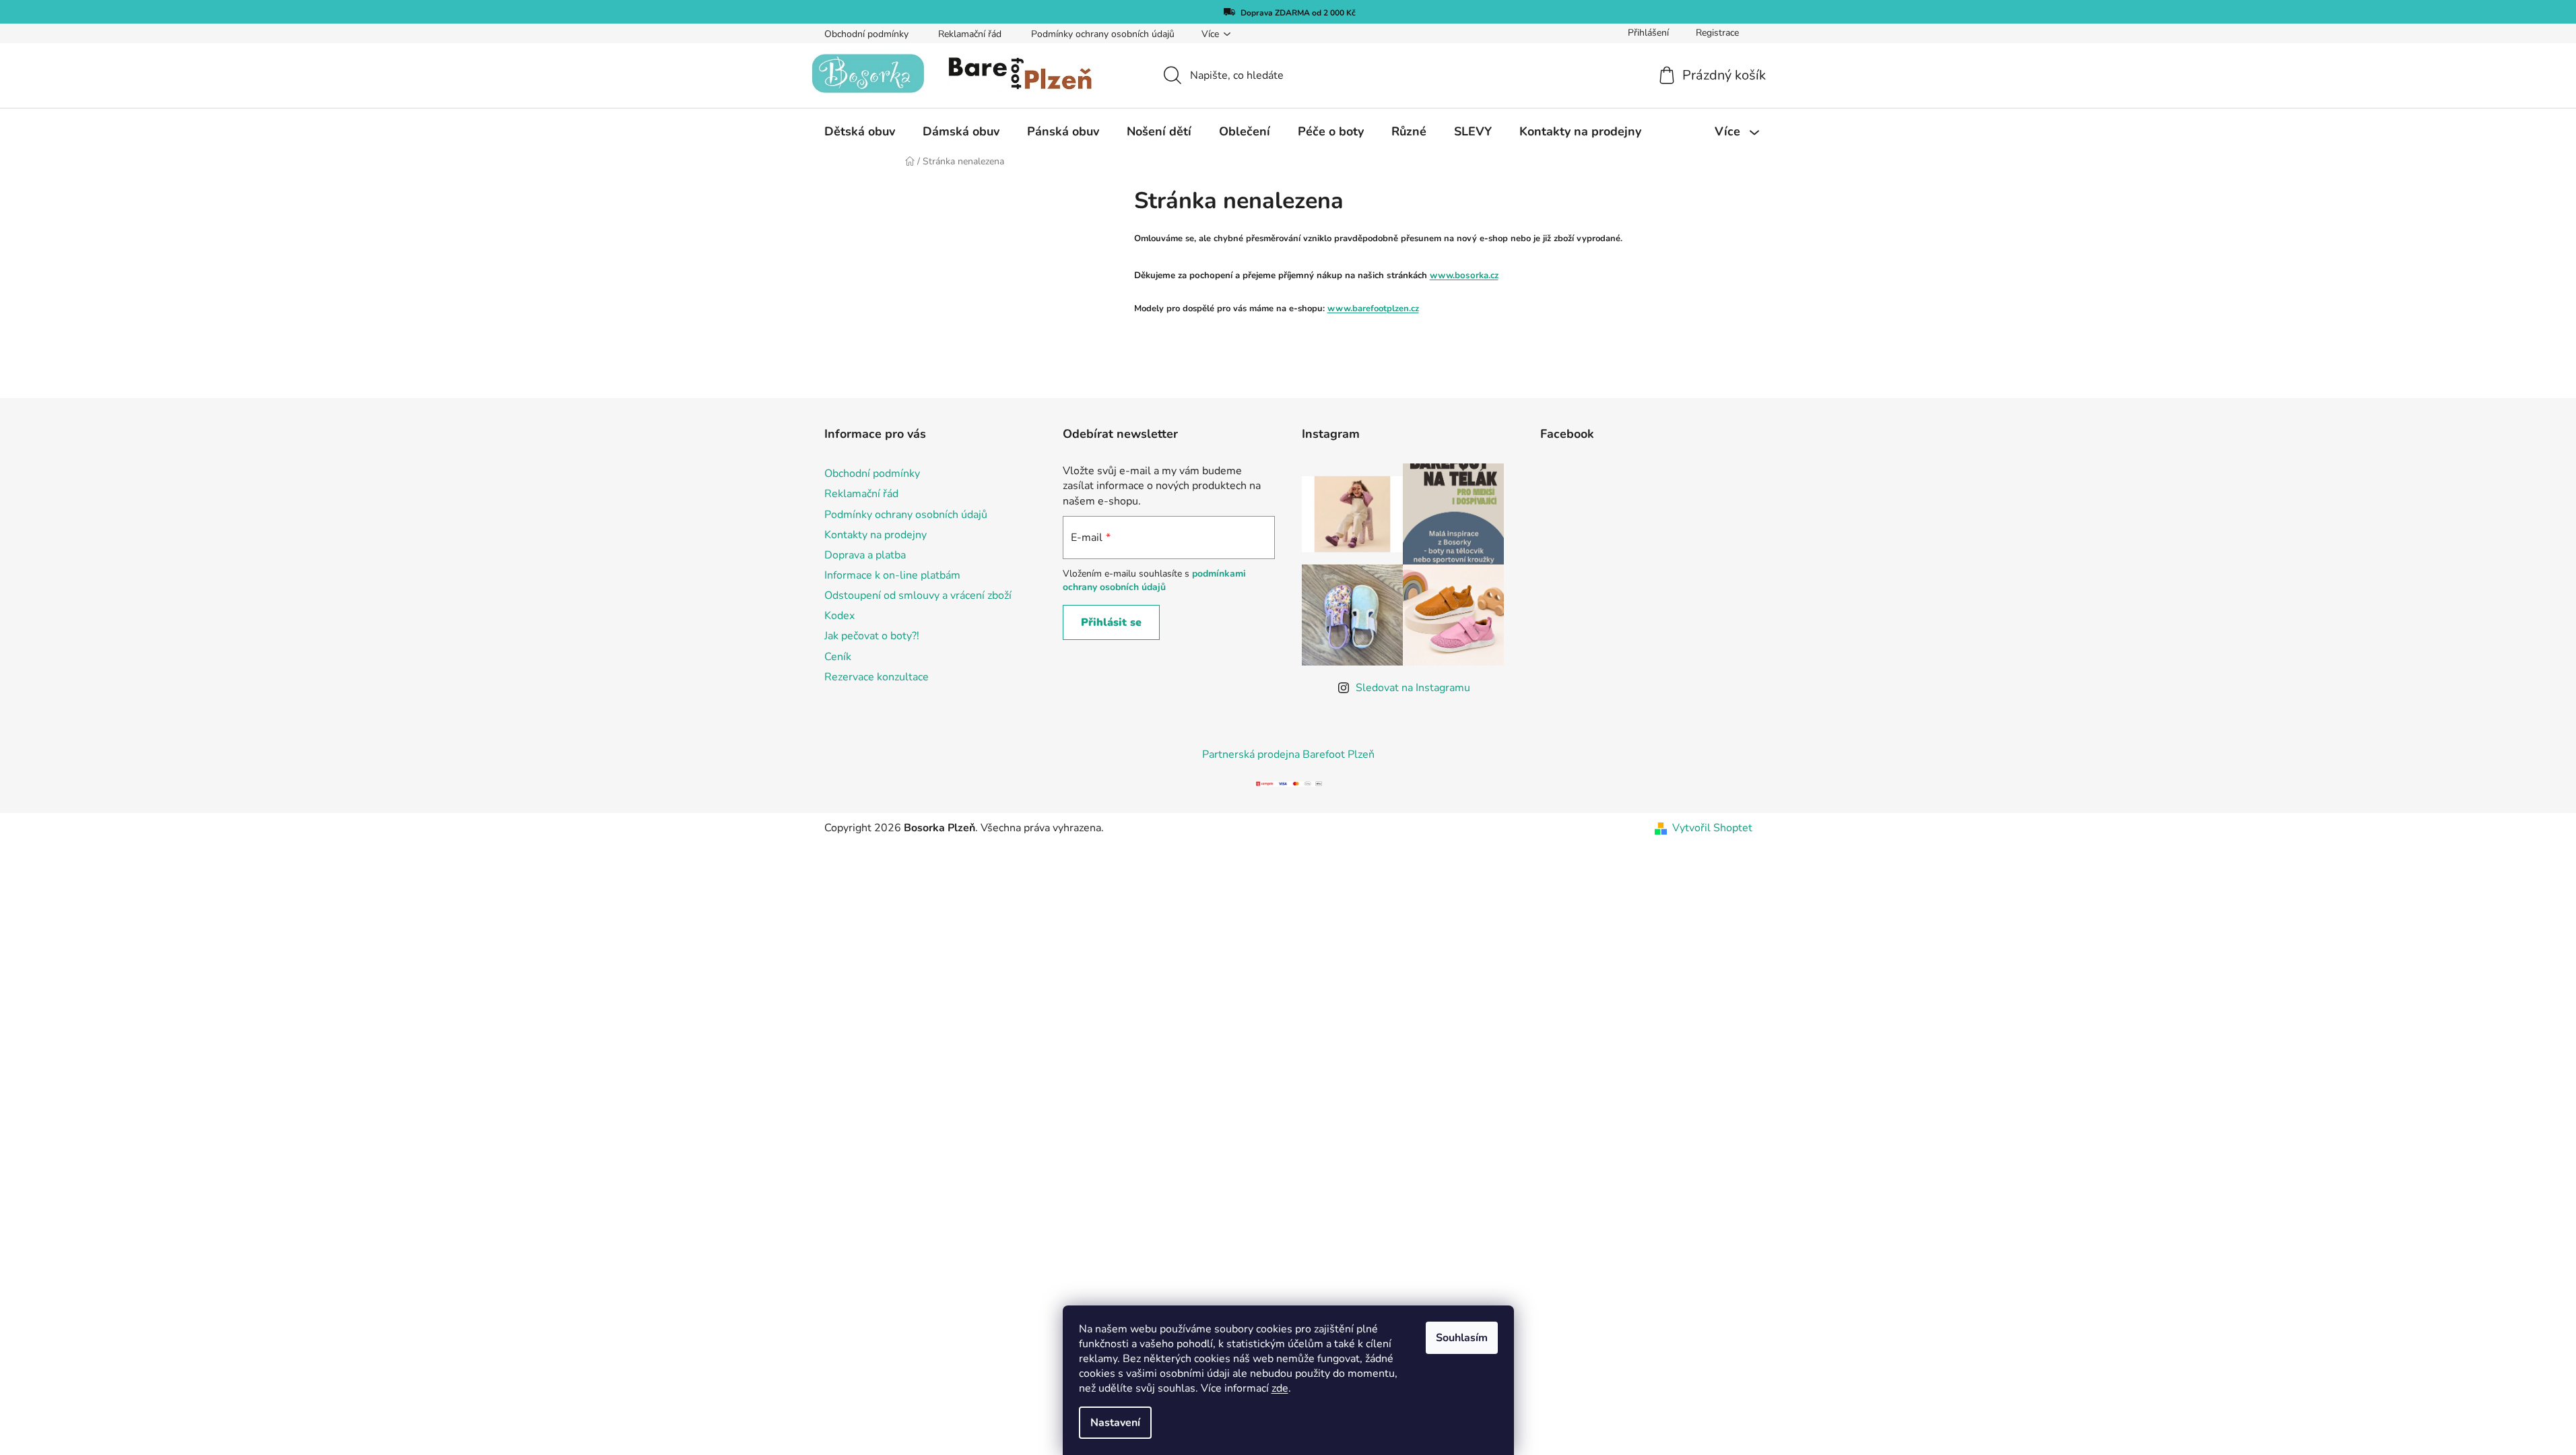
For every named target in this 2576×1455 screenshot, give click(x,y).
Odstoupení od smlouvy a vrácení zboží (918, 595)
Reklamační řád (970, 34)
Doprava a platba (865, 555)
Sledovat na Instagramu (1413, 688)
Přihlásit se (1111, 622)
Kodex (839, 616)
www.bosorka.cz (1464, 276)
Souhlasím (1462, 1338)
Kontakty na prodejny (876, 535)
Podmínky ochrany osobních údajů (1103, 34)
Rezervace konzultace (877, 677)
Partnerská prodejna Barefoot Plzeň (1288, 754)
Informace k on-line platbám (892, 575)
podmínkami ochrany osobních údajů (1154, 580)
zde (1280, 1388)
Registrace (1717, 33)
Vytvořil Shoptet (1712, 828)
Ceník (838, 657)
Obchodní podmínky (866, 34)
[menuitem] (860, 131)
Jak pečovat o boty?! (872, 636)
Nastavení (1115, 1423)
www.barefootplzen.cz (1373, 309)
